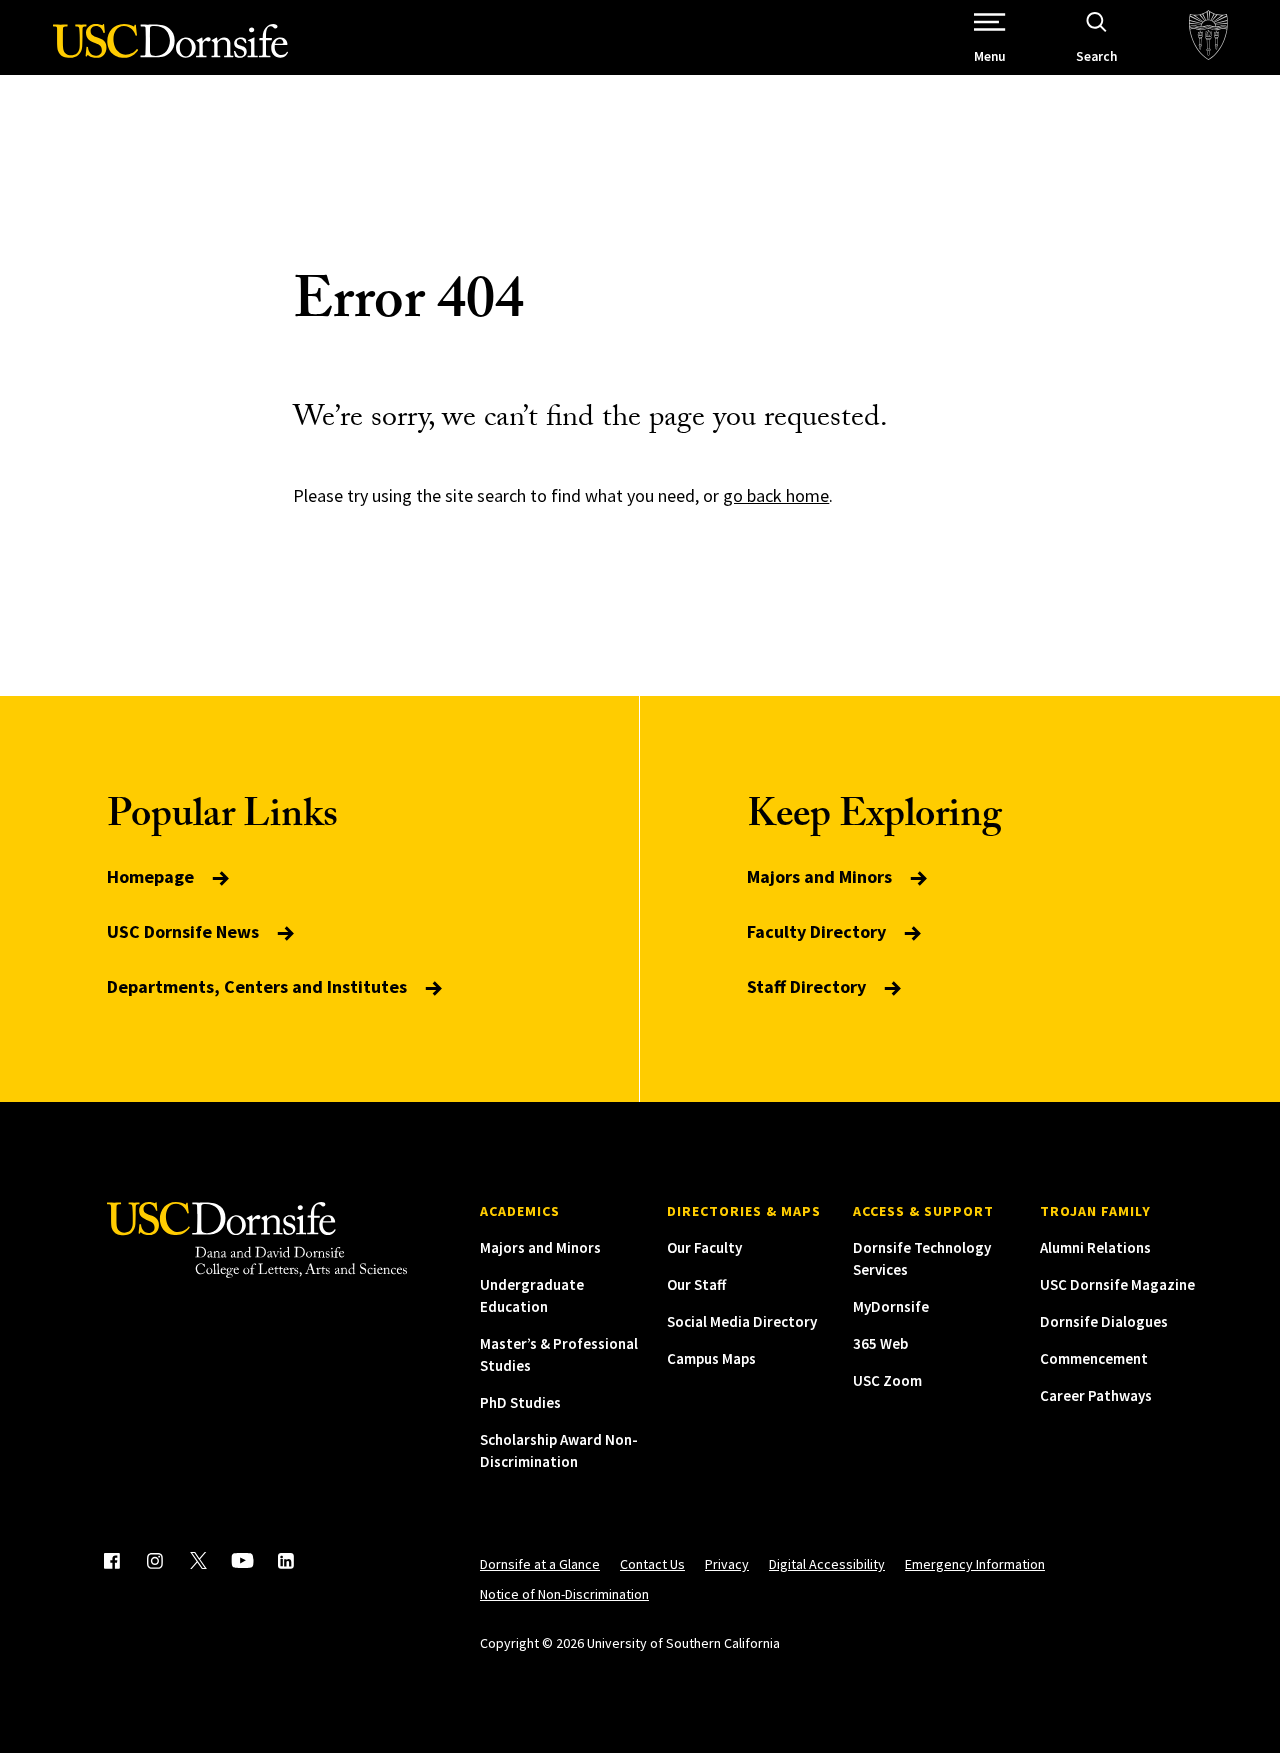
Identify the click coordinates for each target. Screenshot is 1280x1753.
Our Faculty (704, 1247)
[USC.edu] (1208, 37)
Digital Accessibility (827, 1564)
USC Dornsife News (185, 931)
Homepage (152, 876)
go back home (776, 495)
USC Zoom (887, 1380)
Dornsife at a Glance (540, 1564)
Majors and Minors (821, 876)
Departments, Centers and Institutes (259, 986)
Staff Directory (808, 986)
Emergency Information (975, 1564)
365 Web (880, 1343)
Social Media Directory (742, 1321)
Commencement (1094, 1358)
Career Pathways (1096, 1395)
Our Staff (696, 1284)
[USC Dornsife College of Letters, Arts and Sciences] (170, 52)
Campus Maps (711, 1358)
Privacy (727, 1564)
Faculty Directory (818, 931)
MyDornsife (891, 1306)
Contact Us (652, 1564)
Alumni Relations (1095, 1247)
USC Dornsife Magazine (1117, 1284)
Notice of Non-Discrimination (564, 1594)
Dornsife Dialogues (1104, 1321)
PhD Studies (520, 1402)
